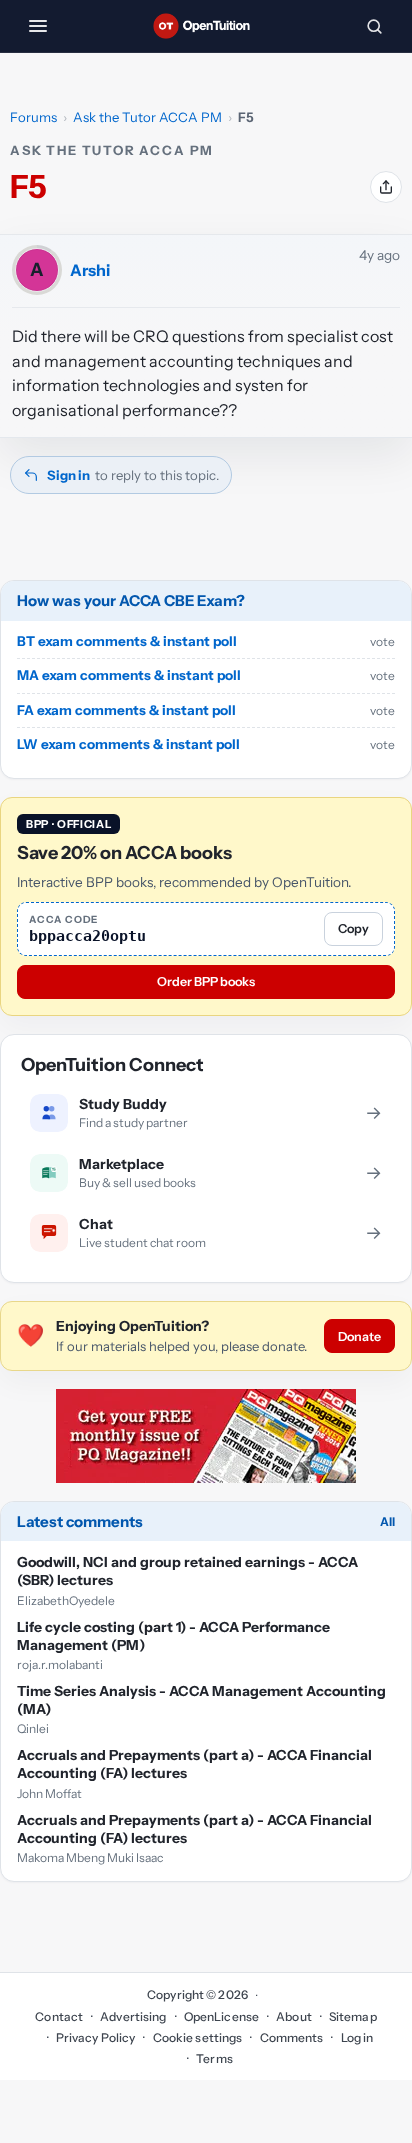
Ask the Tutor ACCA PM (147, 117)
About (294, 2016)
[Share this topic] (386, 187)
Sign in (68, 475)
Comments (291, 2037)
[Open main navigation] (38, 26)
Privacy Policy (96, 2037)
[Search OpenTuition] (374, 26)
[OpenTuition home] (206, 26)
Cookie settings (197, 2037)
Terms (214, 2058)
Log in (357, 2037)
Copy (353, 928)
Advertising (133, 2016)
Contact (59, 2016)
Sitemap (353, 2016)
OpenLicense (221, 2016)
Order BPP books (206, 981)
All (387, 1521)
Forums (33, 117)
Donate (359, 1336)
